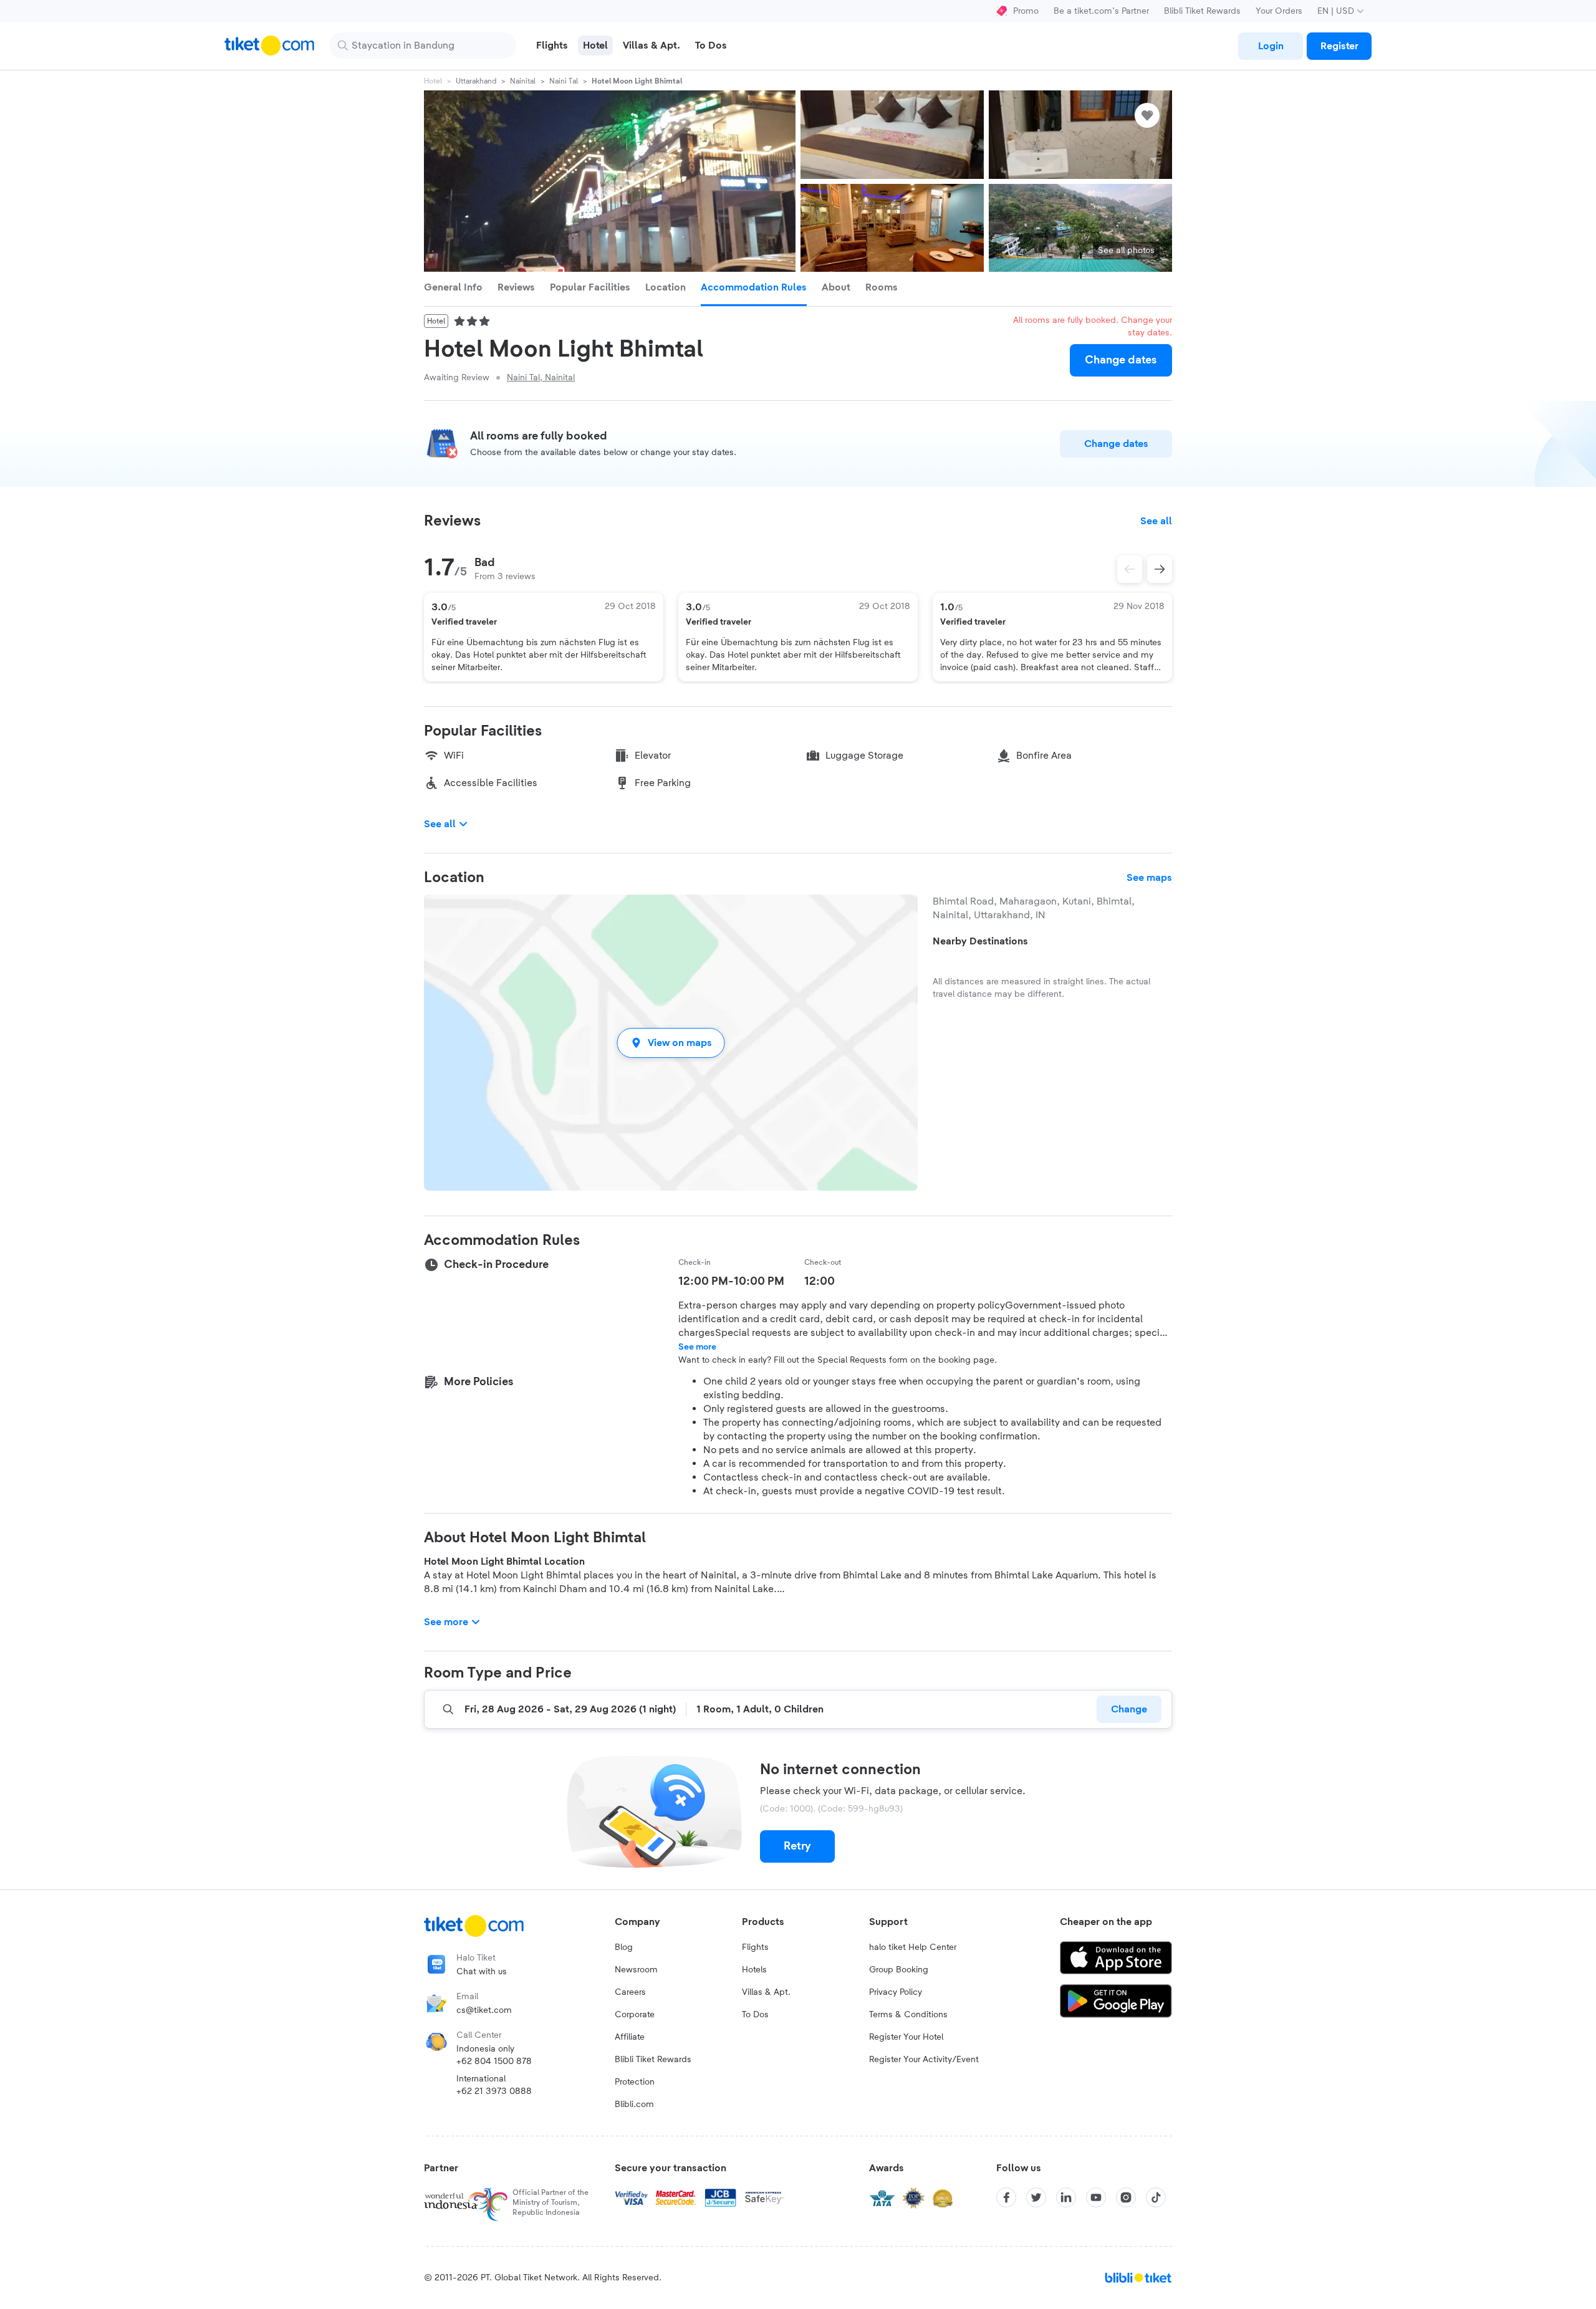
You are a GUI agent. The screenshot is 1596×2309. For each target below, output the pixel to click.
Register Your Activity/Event (924, 2060)
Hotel (433, 81)
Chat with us (482, 1972)
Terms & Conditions (908, 2015)
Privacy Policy (896, 1992)
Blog (624, 1947)
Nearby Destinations (980, 941)
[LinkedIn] (1066, 2197)
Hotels (754, 1970)
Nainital (523, 81)
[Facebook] (1006, 2197)
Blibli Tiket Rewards (1202, 11)
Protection (635, 2082)
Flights (755, 1947)
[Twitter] (1036, 2197)
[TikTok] (1156, 2197)
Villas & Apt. (766, 1992)
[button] (671, 1043)
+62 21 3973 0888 (494, 2091)
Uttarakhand (476, 81)
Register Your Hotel (906, 2037)
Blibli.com (634, 2105)
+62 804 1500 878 (494, 2062)
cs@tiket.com (484, 2010)
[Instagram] (1126, 2197)
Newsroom (636, 1970)
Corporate (635, 2015)
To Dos (755, 2015)
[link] (1271, 46)
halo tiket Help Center (913, 1947)
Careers (630, 1992)
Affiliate (630, 2037)
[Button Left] (1130, 569)
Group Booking (899, 1970)
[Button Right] (1160, 569)
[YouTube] (1096, 2197)
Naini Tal (564, 81)
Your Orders (1279, 11)
